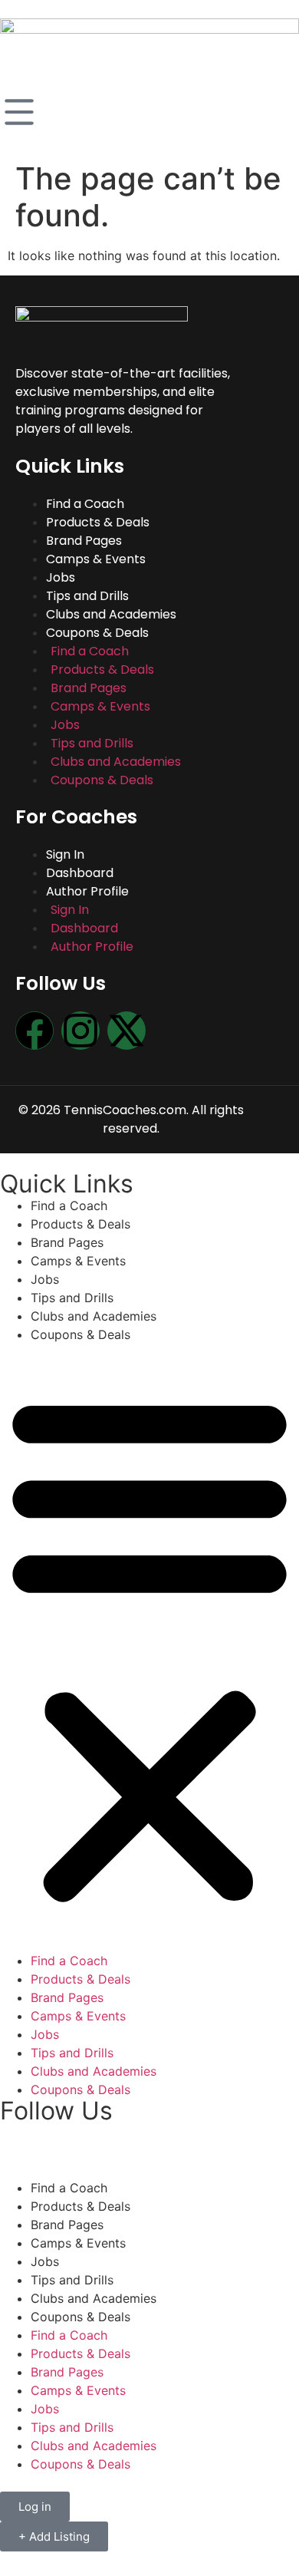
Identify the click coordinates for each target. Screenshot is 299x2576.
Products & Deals (98, 522)
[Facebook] (34, 1031)
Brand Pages (84, 541)
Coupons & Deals (102, 780)
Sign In (65, 854)
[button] (149, 1648)
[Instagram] (80, 1031)
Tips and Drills (87, 596)
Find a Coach (85, 504)
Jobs (61, 577)
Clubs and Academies (111, 614)
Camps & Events (96, 559)
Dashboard (80, 873)
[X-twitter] (127, 1031)
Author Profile (92, 947)
